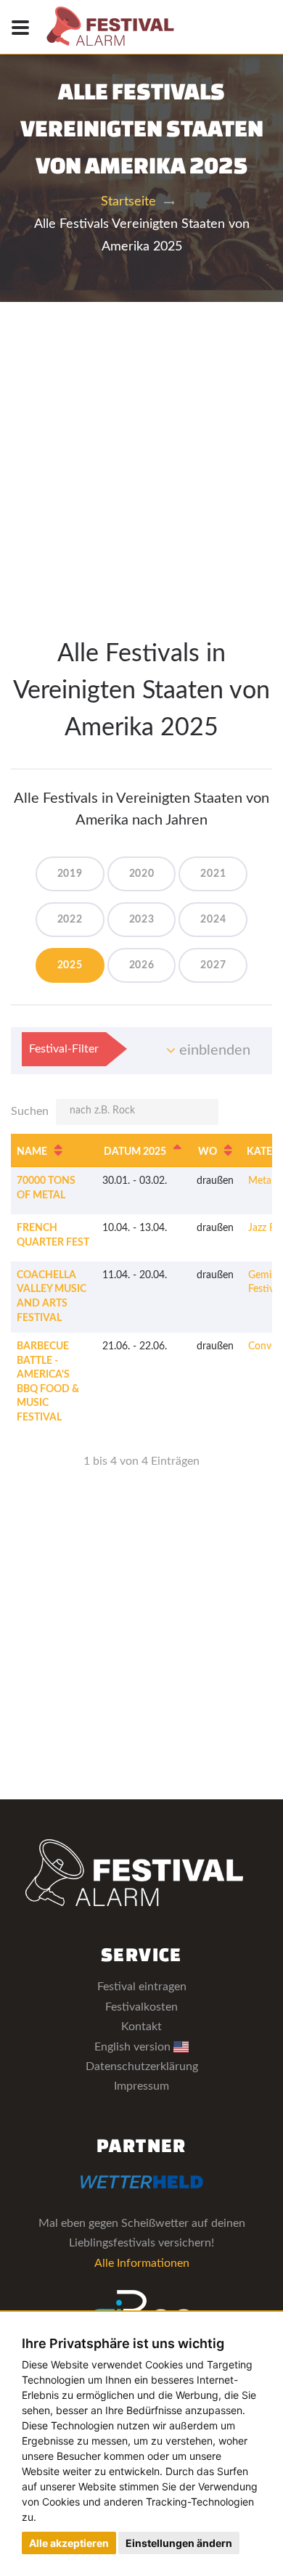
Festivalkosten (141, 2007)
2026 (142, 965)
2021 (213, 874)
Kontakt (141, 2027)
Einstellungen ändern (179, 2543)
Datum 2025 (135, 1152)
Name (32, 1152)
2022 (70, 920)
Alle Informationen (142, 2263)
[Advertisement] (141, 451)
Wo (208, 1152)
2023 (142, 920)
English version (134, 2047)
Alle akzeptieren (69, 2543)
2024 (213, 920)
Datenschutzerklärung (142, 2066)
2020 (142, 874)
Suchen (30, 1111)
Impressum (141, 2086)
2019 (70, 874)
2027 (213, 965)
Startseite (128, 202)
